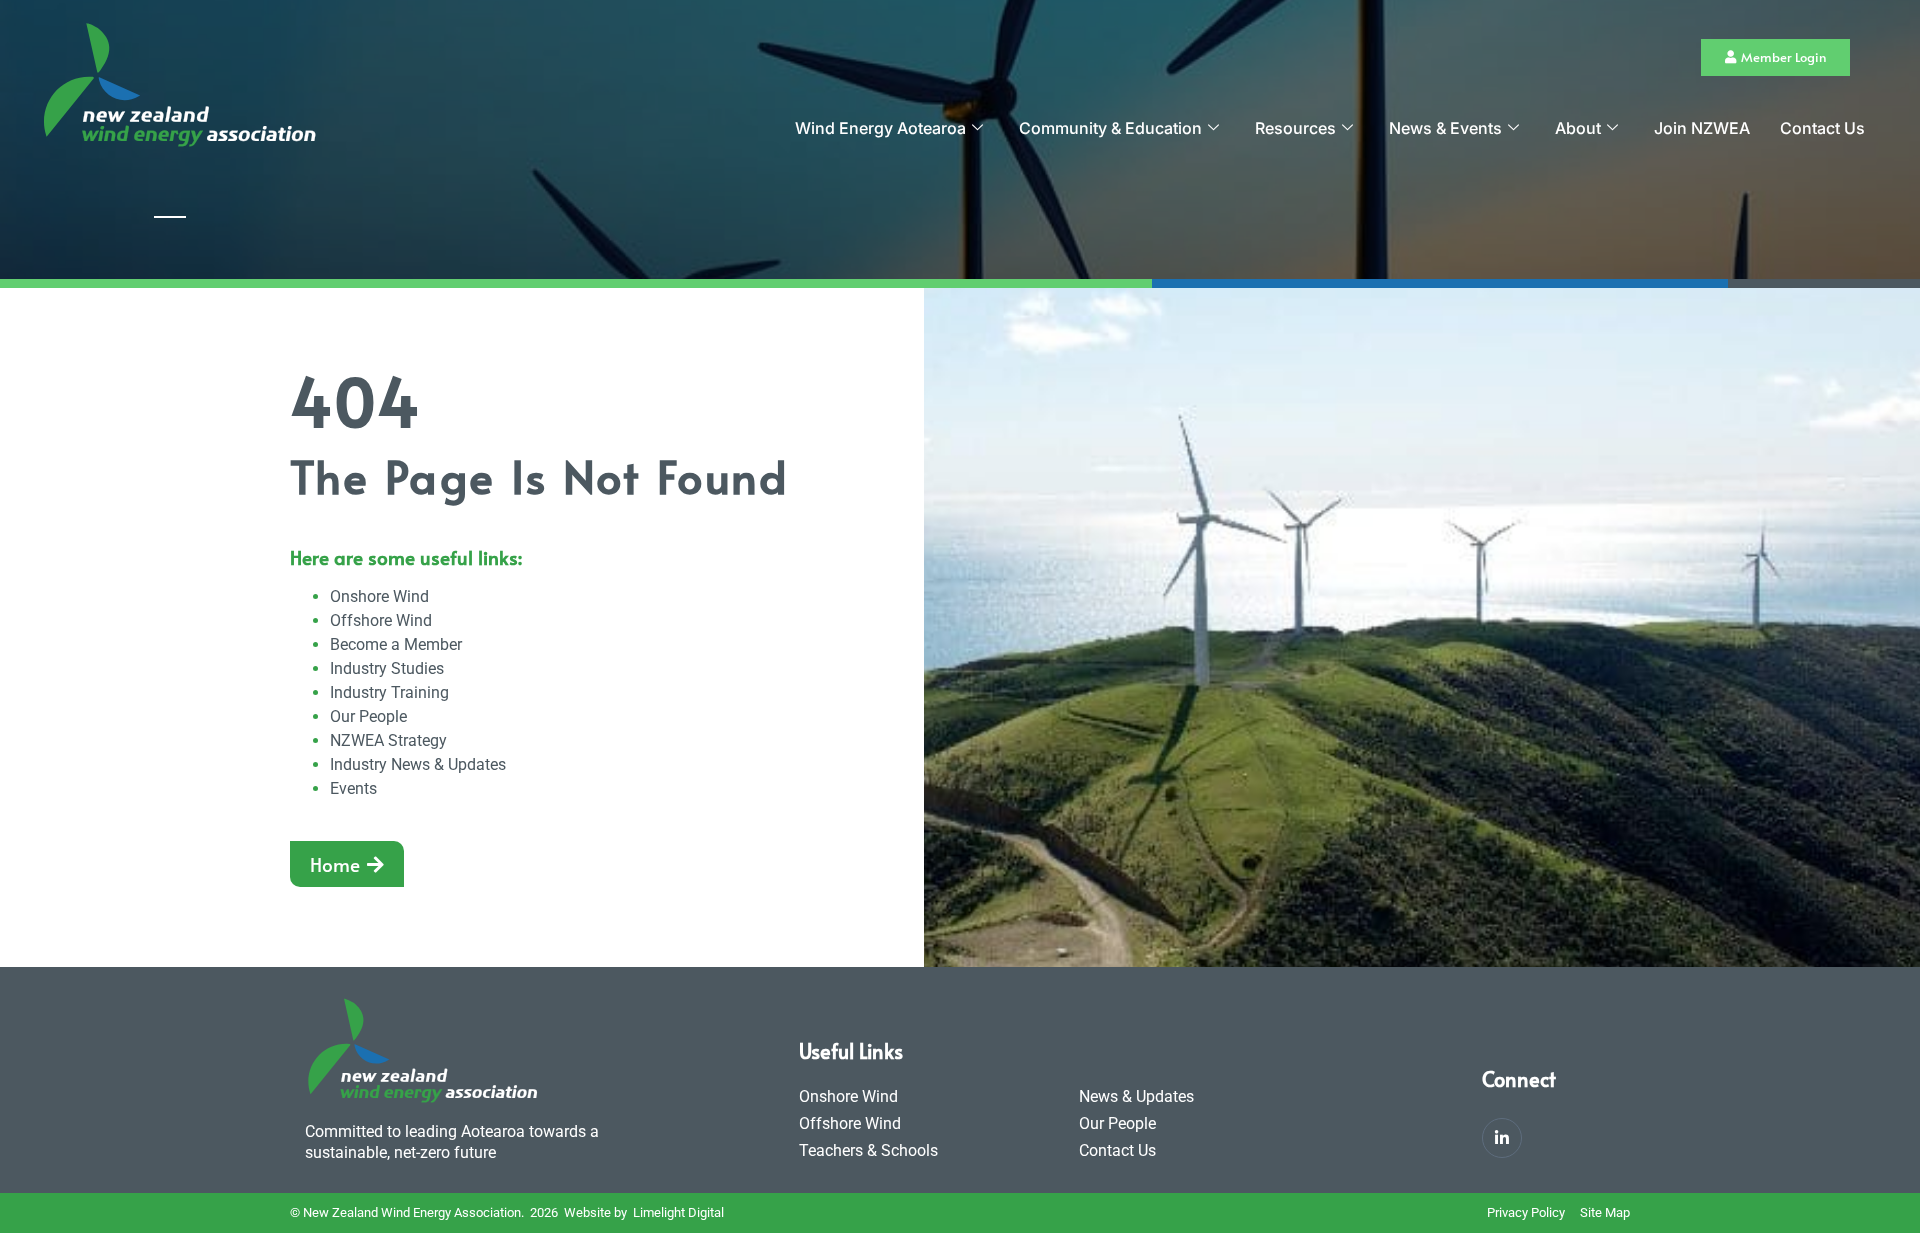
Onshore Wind (379, 596)
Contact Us (1822, 128)
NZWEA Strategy (388, 740)
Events (353, 788)
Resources (1295, 128)
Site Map (1605, 1212)
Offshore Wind (381, 620)
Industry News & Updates (418, 764)
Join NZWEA (1702, 128)
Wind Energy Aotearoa (880, 128)
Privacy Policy (1526, 1212)
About (1578, 128)
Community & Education (1110, 128)
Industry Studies (387, 668)
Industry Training (389, 692)
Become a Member (396, 644)
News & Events (1445, 128)
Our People (368, 716)
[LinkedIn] (1502, 1138)
